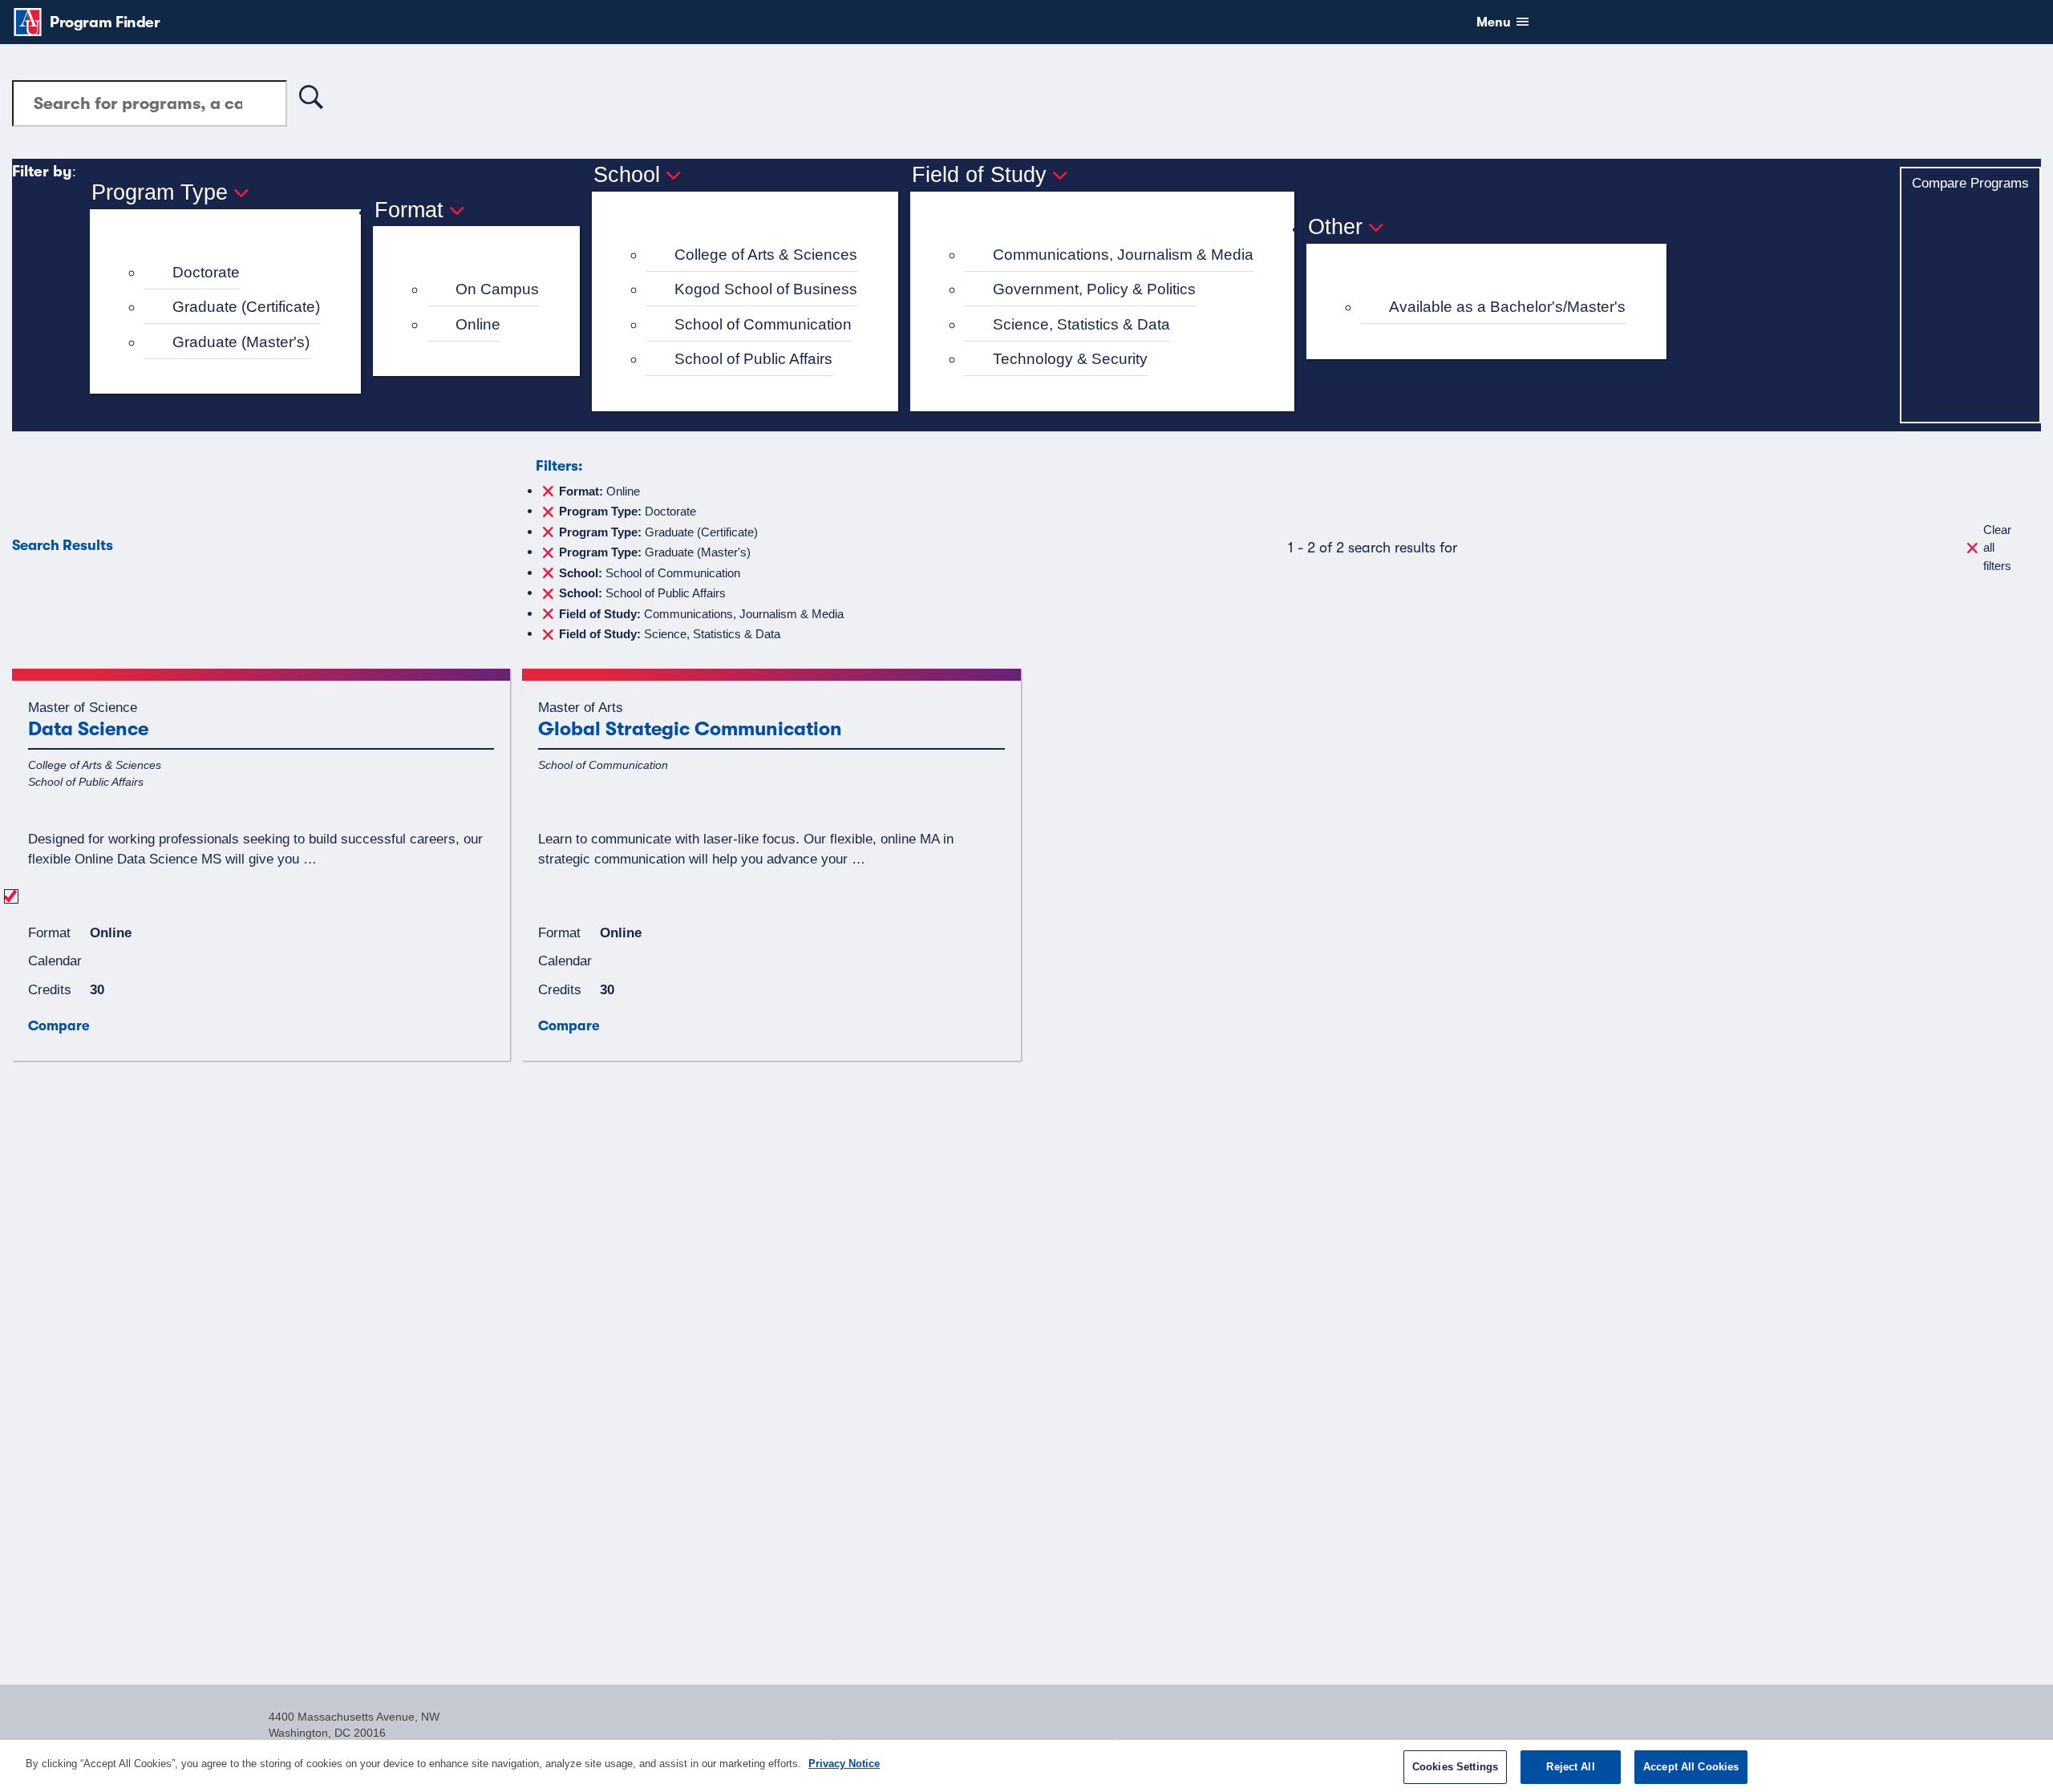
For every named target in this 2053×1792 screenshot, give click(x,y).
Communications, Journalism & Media (1123, 255)
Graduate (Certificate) (246, 307)
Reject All (1570, 1767)
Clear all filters (1997, 548)
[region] (1026, 1766)
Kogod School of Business (766, 289)
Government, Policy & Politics (1094, 289)
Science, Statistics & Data (1081, 324)
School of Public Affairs (753, 359)
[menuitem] (232, 273)
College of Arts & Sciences (766, 255)
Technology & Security (1070, 359)
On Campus (497, 289)
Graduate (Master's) (241, 342)
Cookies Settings (1455, 1767)
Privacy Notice (844, 1764)
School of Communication (763, 324)
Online (478, 324)
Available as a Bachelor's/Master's (1507, 307)
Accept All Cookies (1691, 1767)
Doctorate (206, 272)
